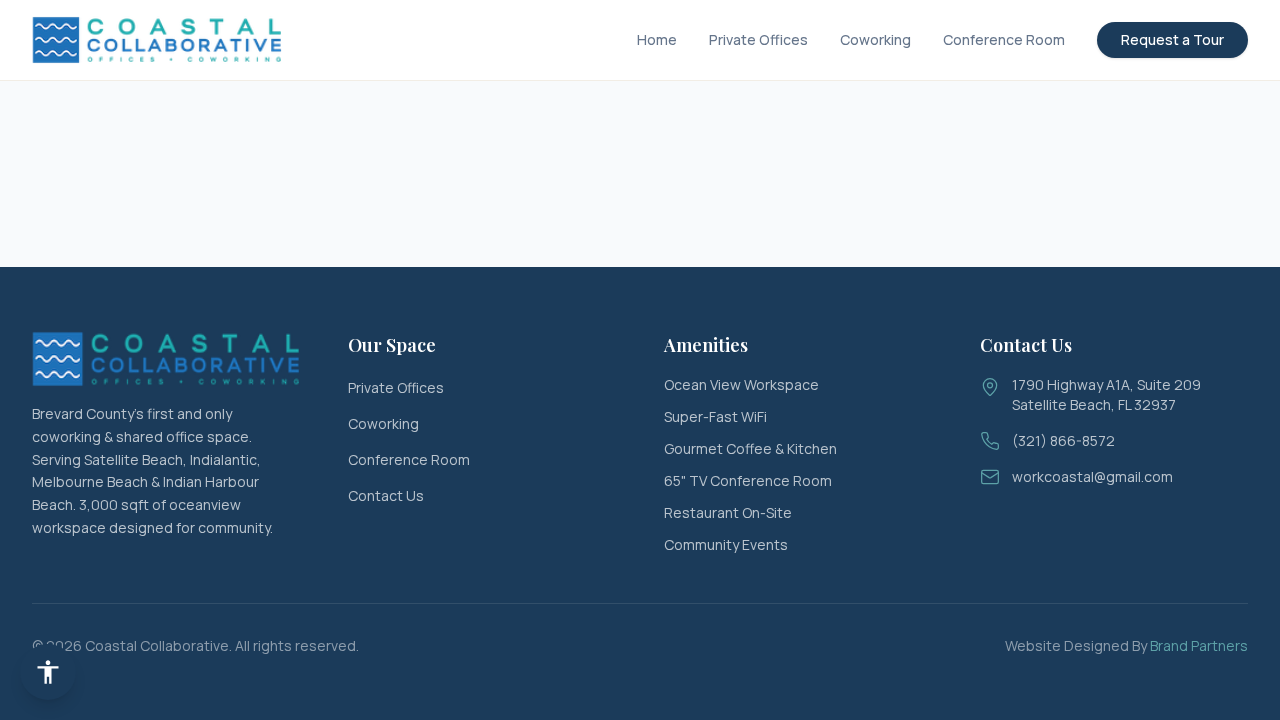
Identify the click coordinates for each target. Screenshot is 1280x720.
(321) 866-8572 (1063, 440)
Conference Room (1004, 39)
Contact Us (386, 495)
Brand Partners (1199, 645)
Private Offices (758, 39)
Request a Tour (1172, 39)
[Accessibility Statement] (48, 672)
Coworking (875, 39)
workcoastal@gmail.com (1092, 476)
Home (657, 39)
